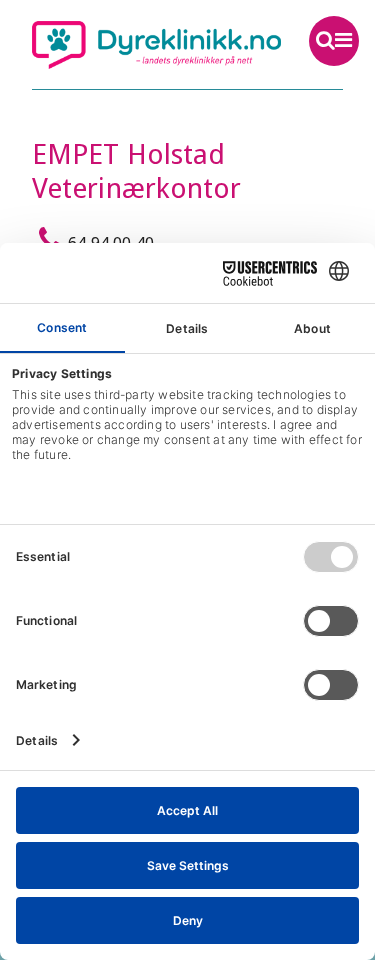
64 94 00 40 (111, 243)
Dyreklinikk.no (156, 45)
